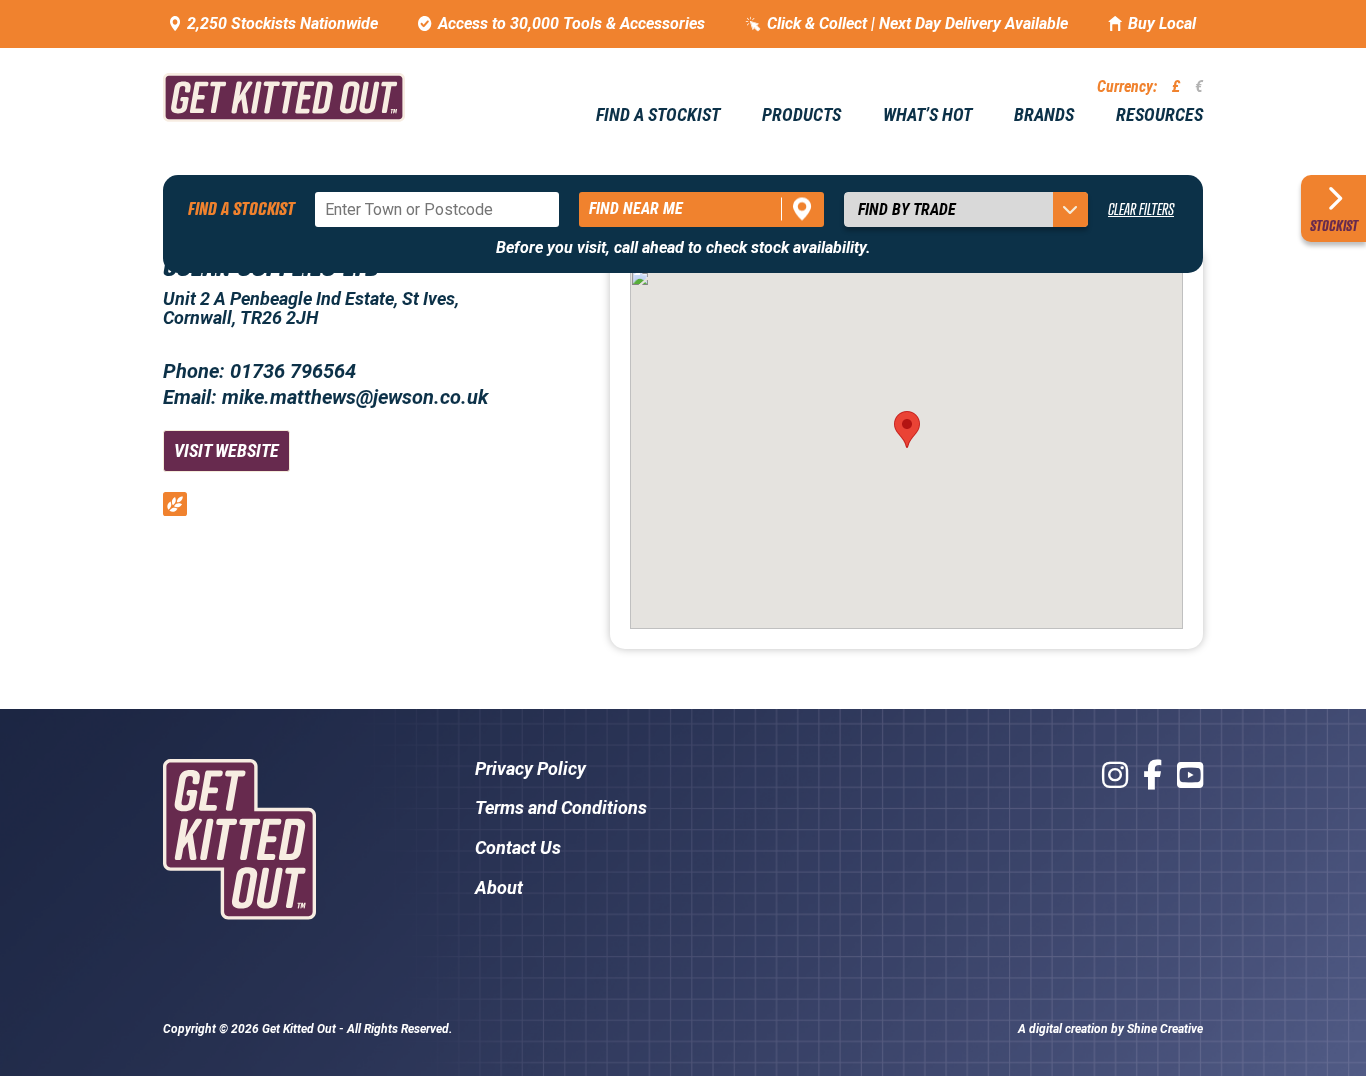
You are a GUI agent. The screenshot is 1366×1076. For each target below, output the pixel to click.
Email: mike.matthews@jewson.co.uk (325, 397)
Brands (1044, 115)
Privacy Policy (530, 768)
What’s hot (927, 115)
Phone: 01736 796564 (259, 371)
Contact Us (518, 847)
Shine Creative (1165, 1029)
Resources (1159, 115)
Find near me (636, 208)
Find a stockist (658, 115)
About (499, 887)
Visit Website (226, 450)
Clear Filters (1141, 209)
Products (801, 115)
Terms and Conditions (561, 807)
